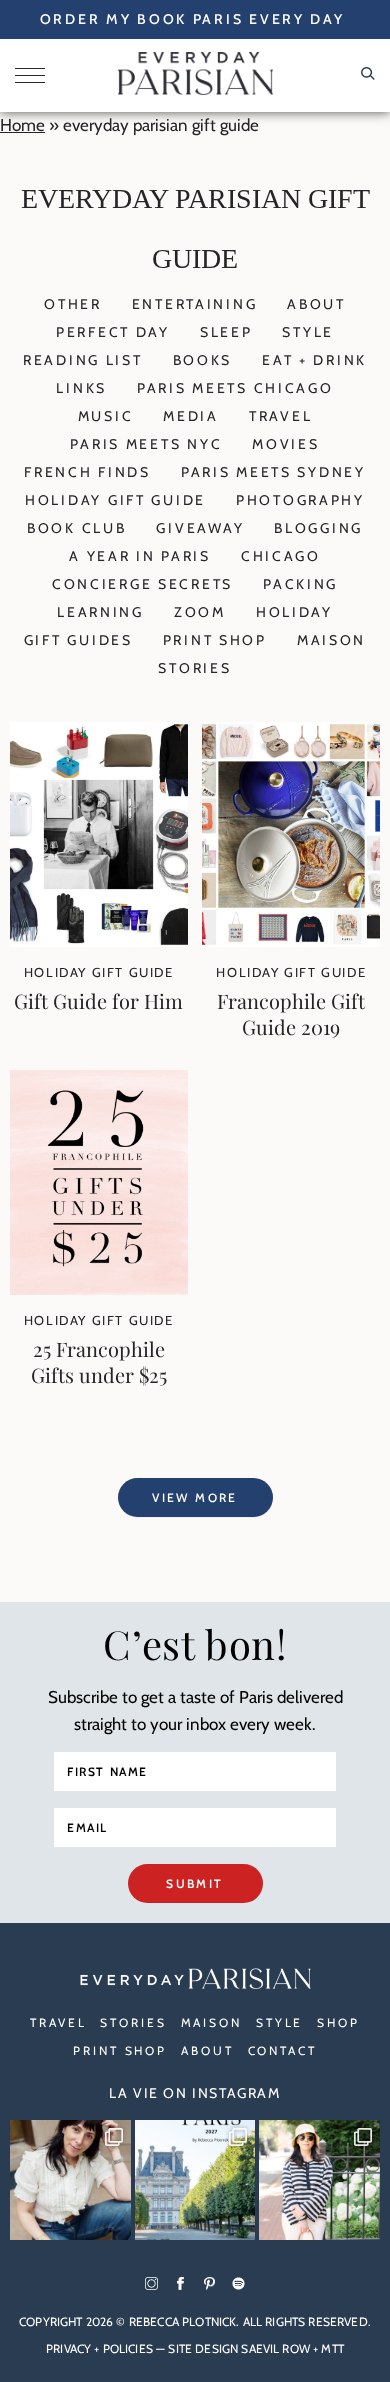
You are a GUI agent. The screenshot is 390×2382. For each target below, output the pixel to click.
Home (22, 125)
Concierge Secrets (142, 584)
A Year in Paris (140, 556)
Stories (194, 668)
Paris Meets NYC (146, 444)
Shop (338, 2022)
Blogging (318, 528)
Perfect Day (113, 332)
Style (308, 332)
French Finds (87, 472)
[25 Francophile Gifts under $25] (99, 1289)
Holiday (294, 612)
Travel (280, 416)
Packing (300, 584)
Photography (300, 500)
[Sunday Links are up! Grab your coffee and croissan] (70, 2180)
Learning (100, 612)
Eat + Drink (314, 360)
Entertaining (195, 304)
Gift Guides (78, 640)
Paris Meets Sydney (273, 472)
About (316, 304)
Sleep (226, 332)
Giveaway (200, 528)
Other (73, 304)
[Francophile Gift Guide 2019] (291, 941)
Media (191, 416)
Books (203, 360)
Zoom (200, 612)
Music (106, 416)
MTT (332, 2348)
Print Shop (215, 640)
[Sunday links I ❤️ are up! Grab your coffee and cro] (319, 2180)
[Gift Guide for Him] (99, 941)
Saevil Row (275, 2348)
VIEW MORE (195, 1497)
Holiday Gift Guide (115, 500)
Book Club (76, 528)
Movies (285, 444)
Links (81, 388)
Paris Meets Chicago (235, 388)
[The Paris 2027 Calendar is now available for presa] (195, 2180)
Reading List (83, 360)
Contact (282, 2050)
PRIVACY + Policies (99, 2348)
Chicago (281, 556)
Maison (331, 640)
